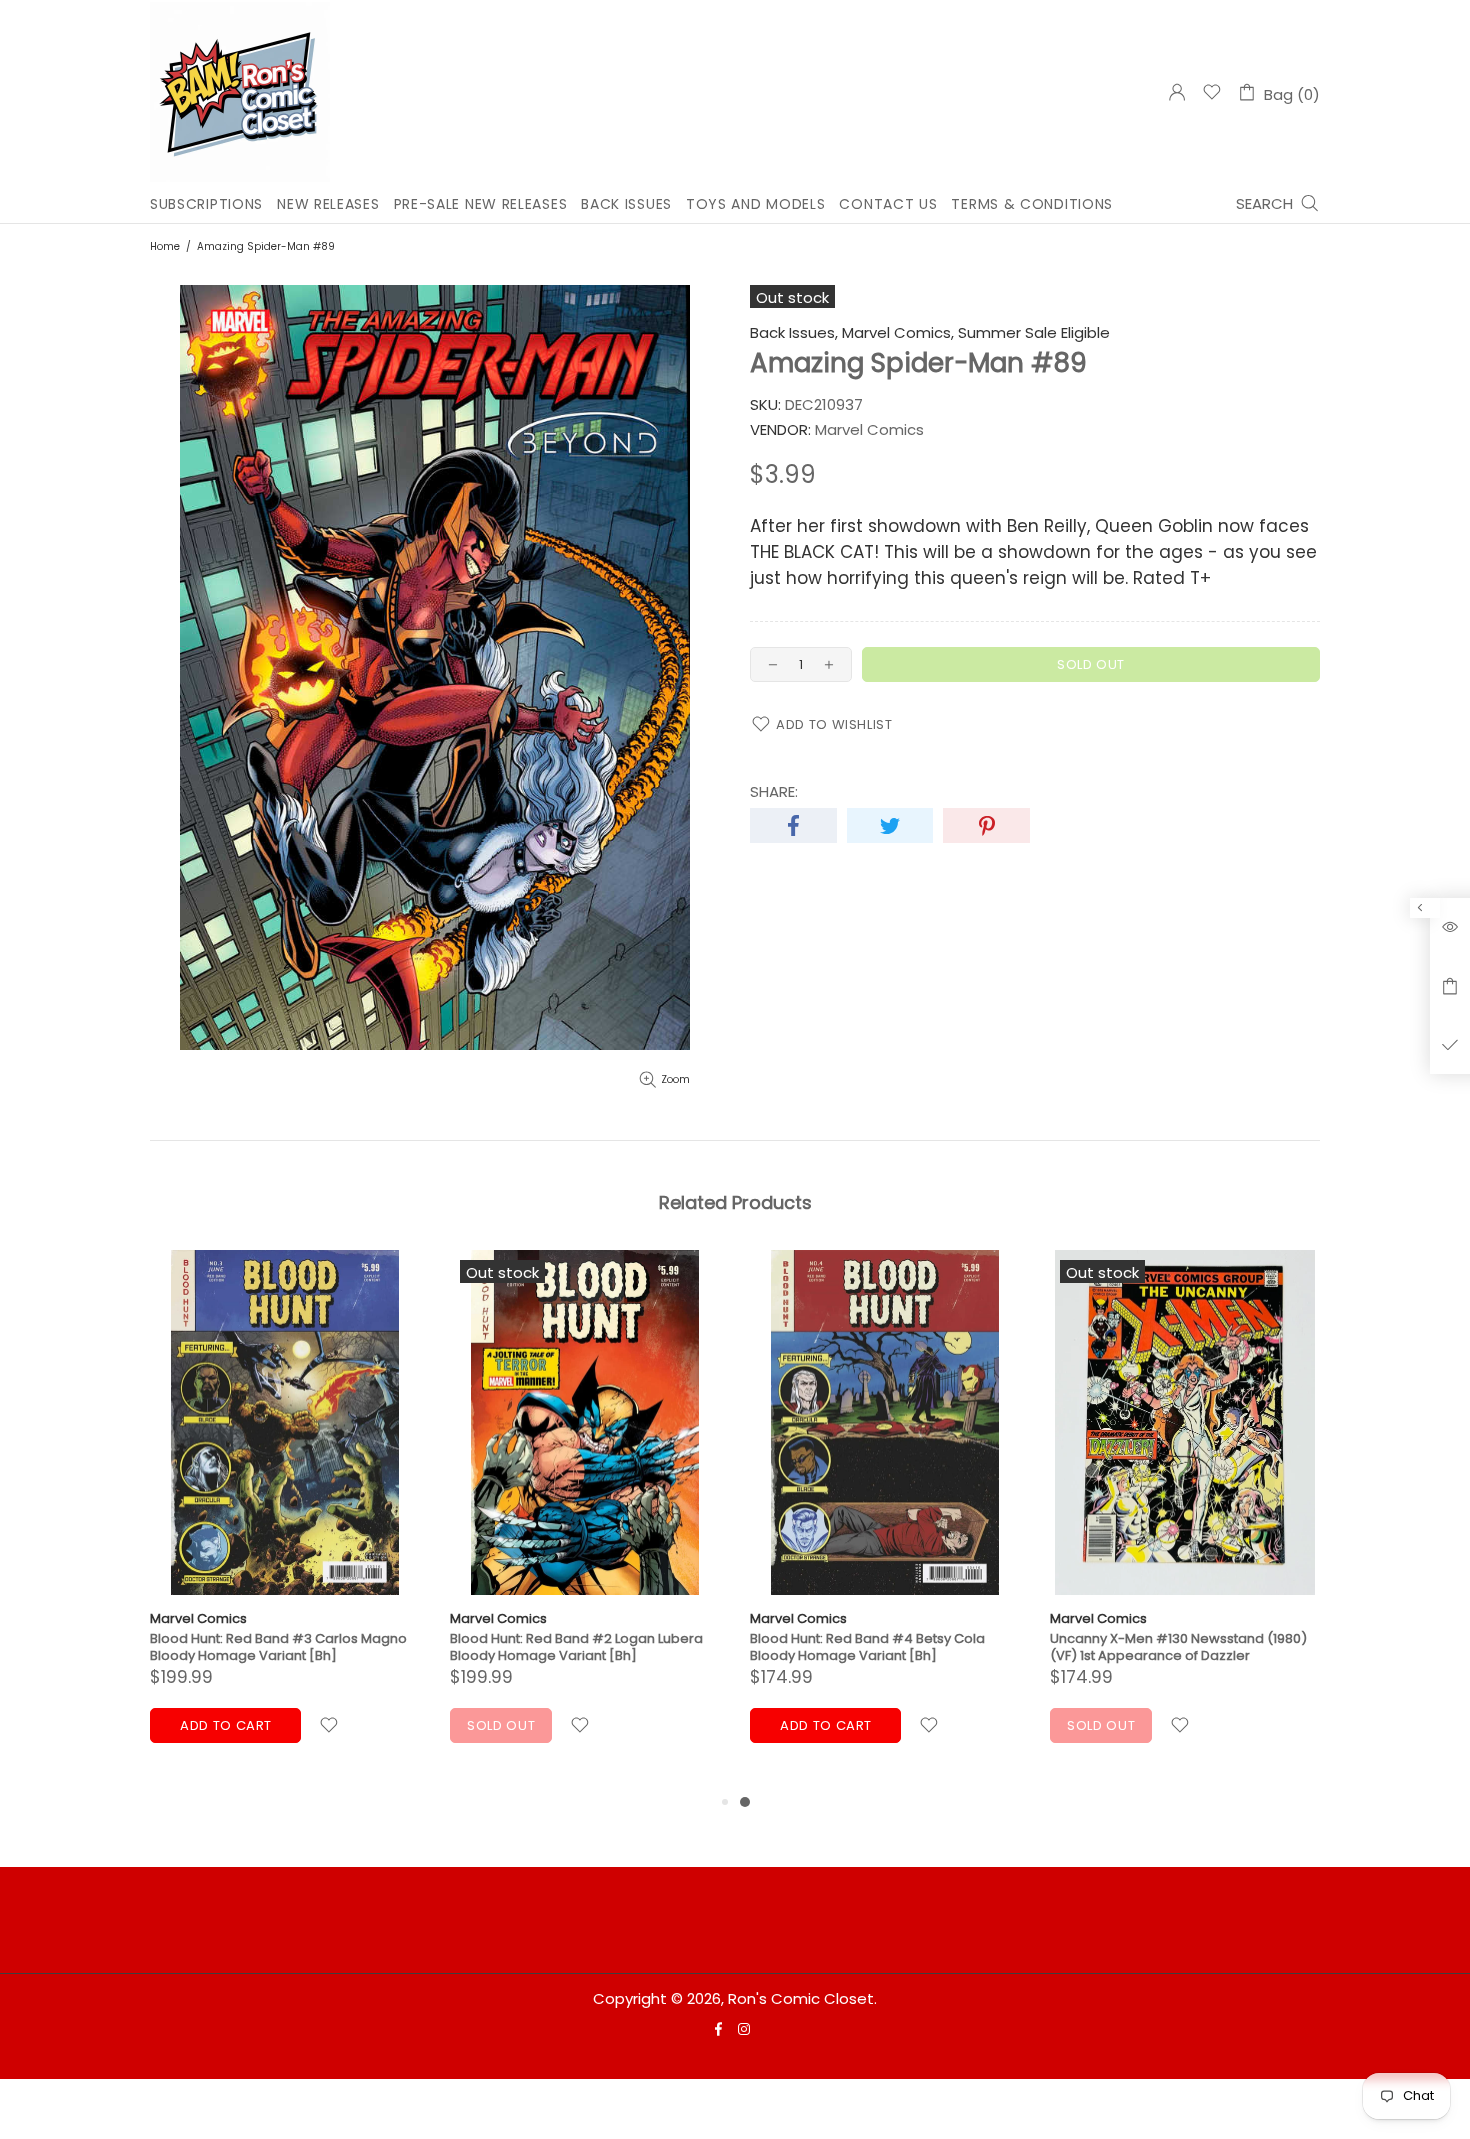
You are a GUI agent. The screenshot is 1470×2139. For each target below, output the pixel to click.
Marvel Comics (198, 1618)
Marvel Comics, (898, 333)
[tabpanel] (885, 1520)
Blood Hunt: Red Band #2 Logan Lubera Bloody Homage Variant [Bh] (576, 1647)
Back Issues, (794, 333)
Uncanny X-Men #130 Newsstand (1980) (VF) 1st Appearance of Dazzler (1178, 1647)
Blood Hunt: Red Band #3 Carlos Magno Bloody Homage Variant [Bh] (278, 1647)
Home (165, 246)
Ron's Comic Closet (240, 92)
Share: (774, 792)
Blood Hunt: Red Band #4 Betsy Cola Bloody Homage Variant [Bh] (867, 1647)
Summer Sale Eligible (1034, 333)
